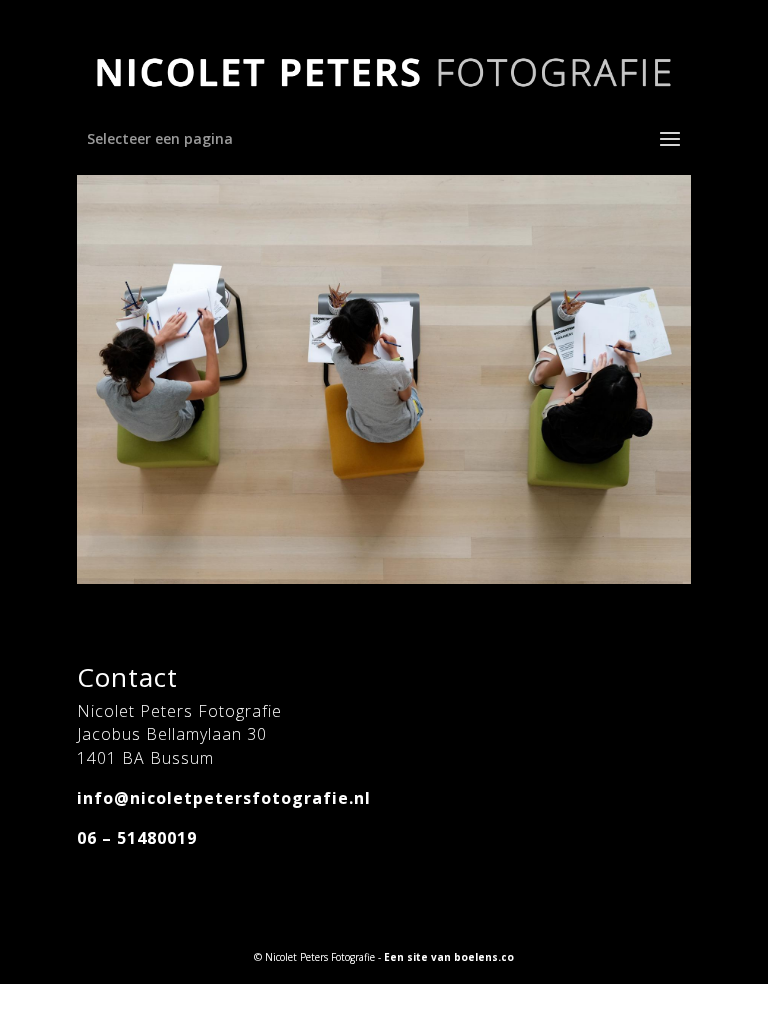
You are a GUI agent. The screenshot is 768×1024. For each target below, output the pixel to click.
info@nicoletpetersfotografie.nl (224, 798)
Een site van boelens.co (449, 957)
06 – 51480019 (137, 838)
